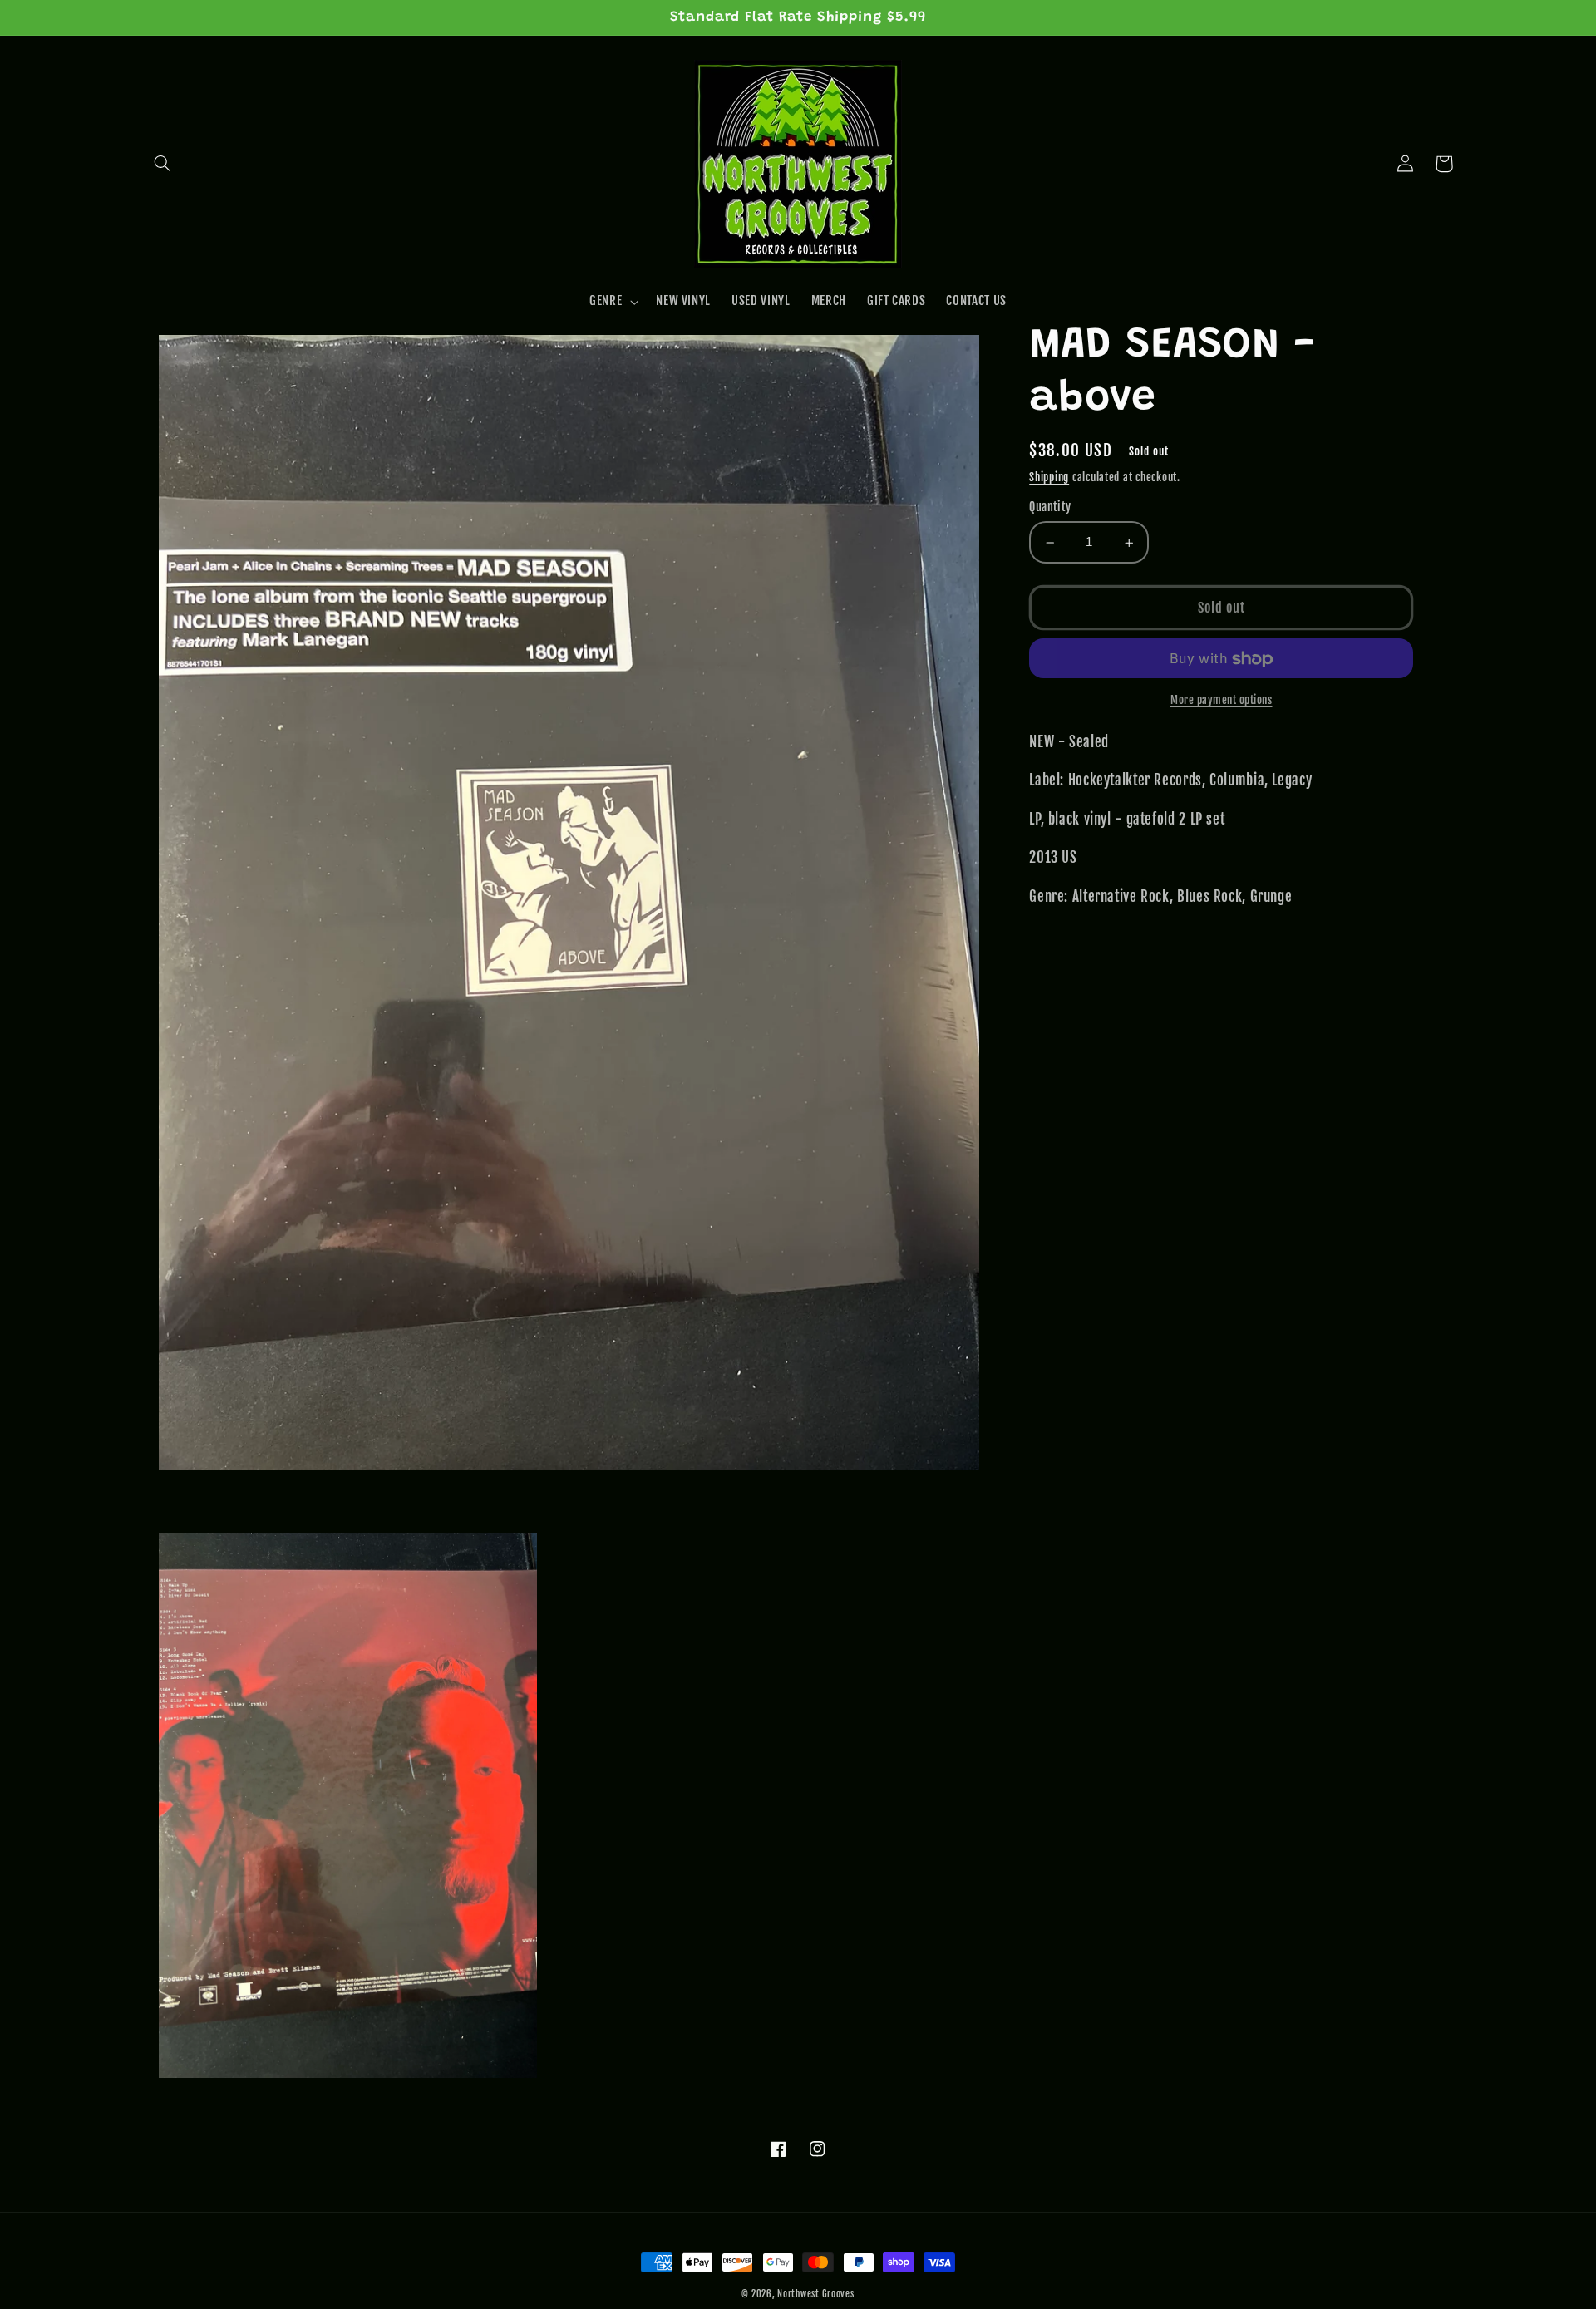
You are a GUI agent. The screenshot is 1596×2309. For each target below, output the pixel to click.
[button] (163, 164)
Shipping (1049, 477)
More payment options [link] (1222, 701)
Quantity (1050, 507)
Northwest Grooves (816, 2294)
